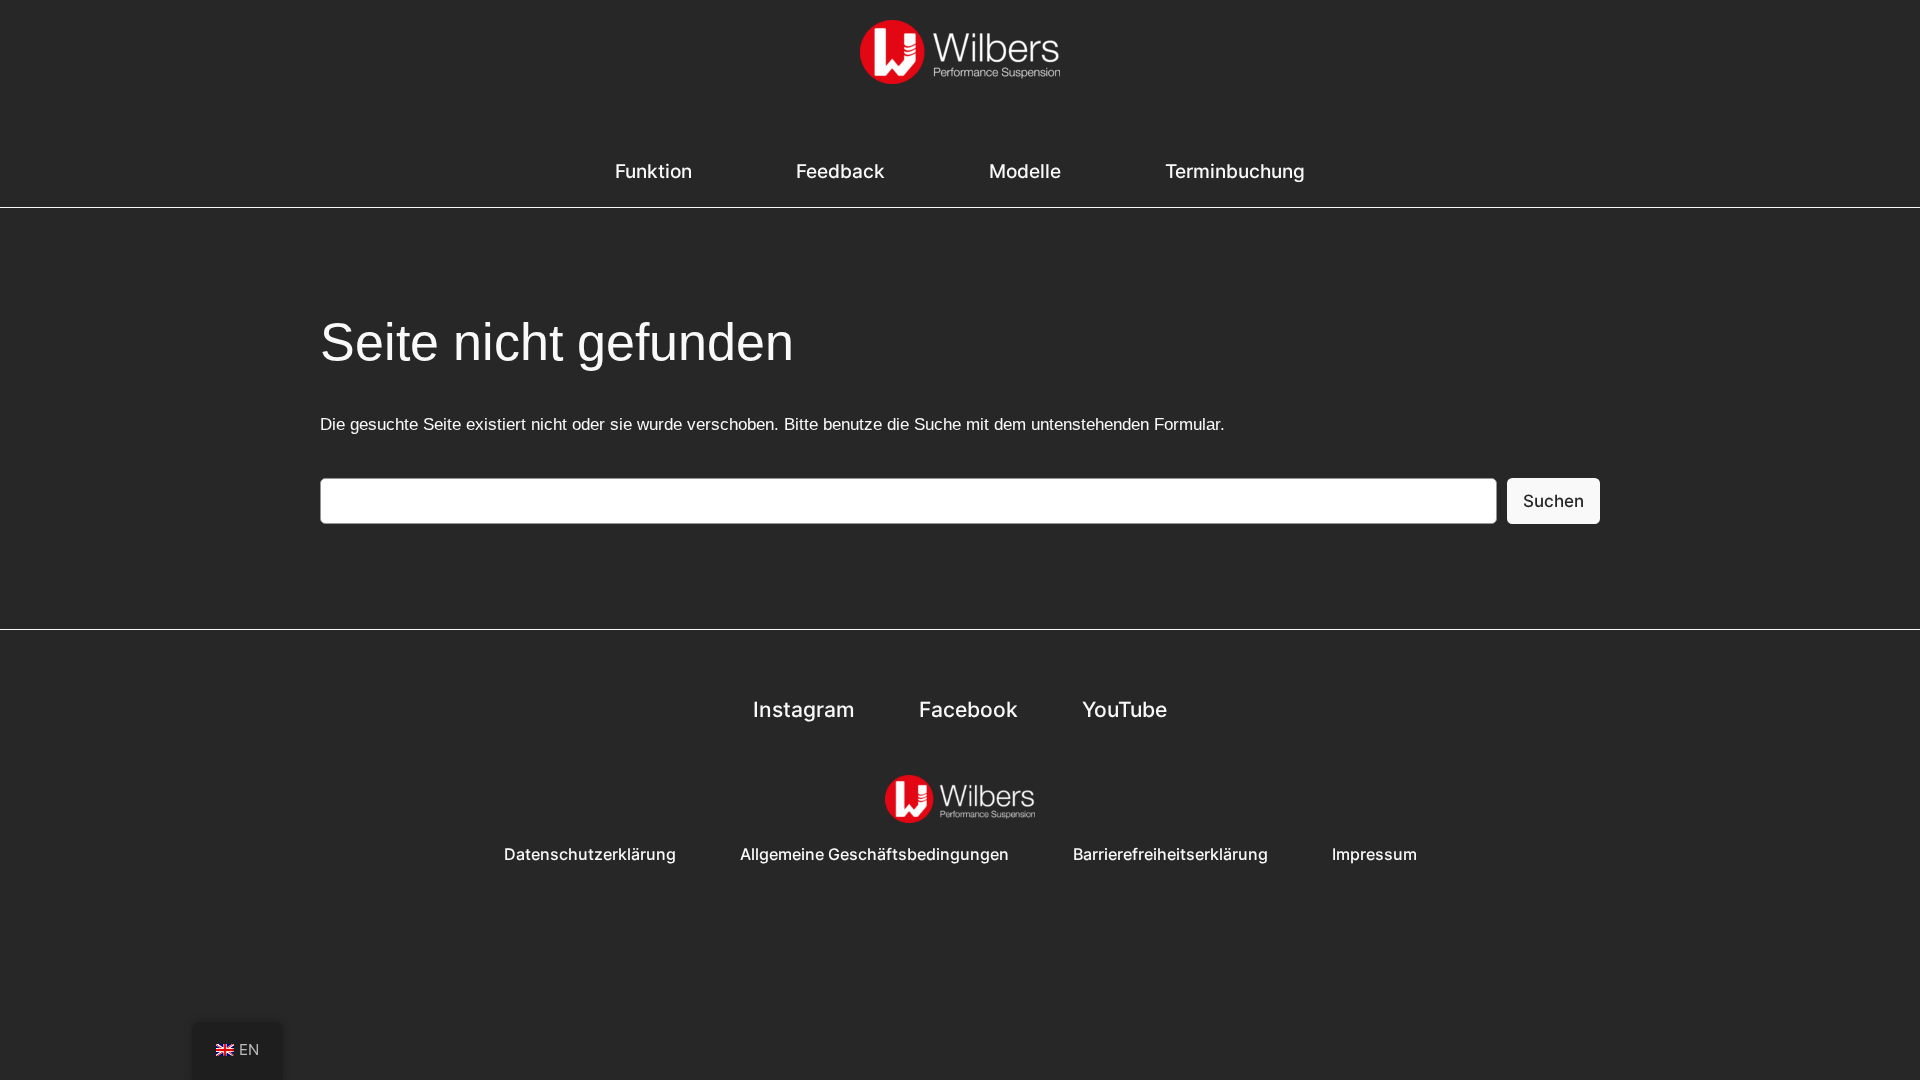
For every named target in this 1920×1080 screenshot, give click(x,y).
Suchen (1553, 501)
